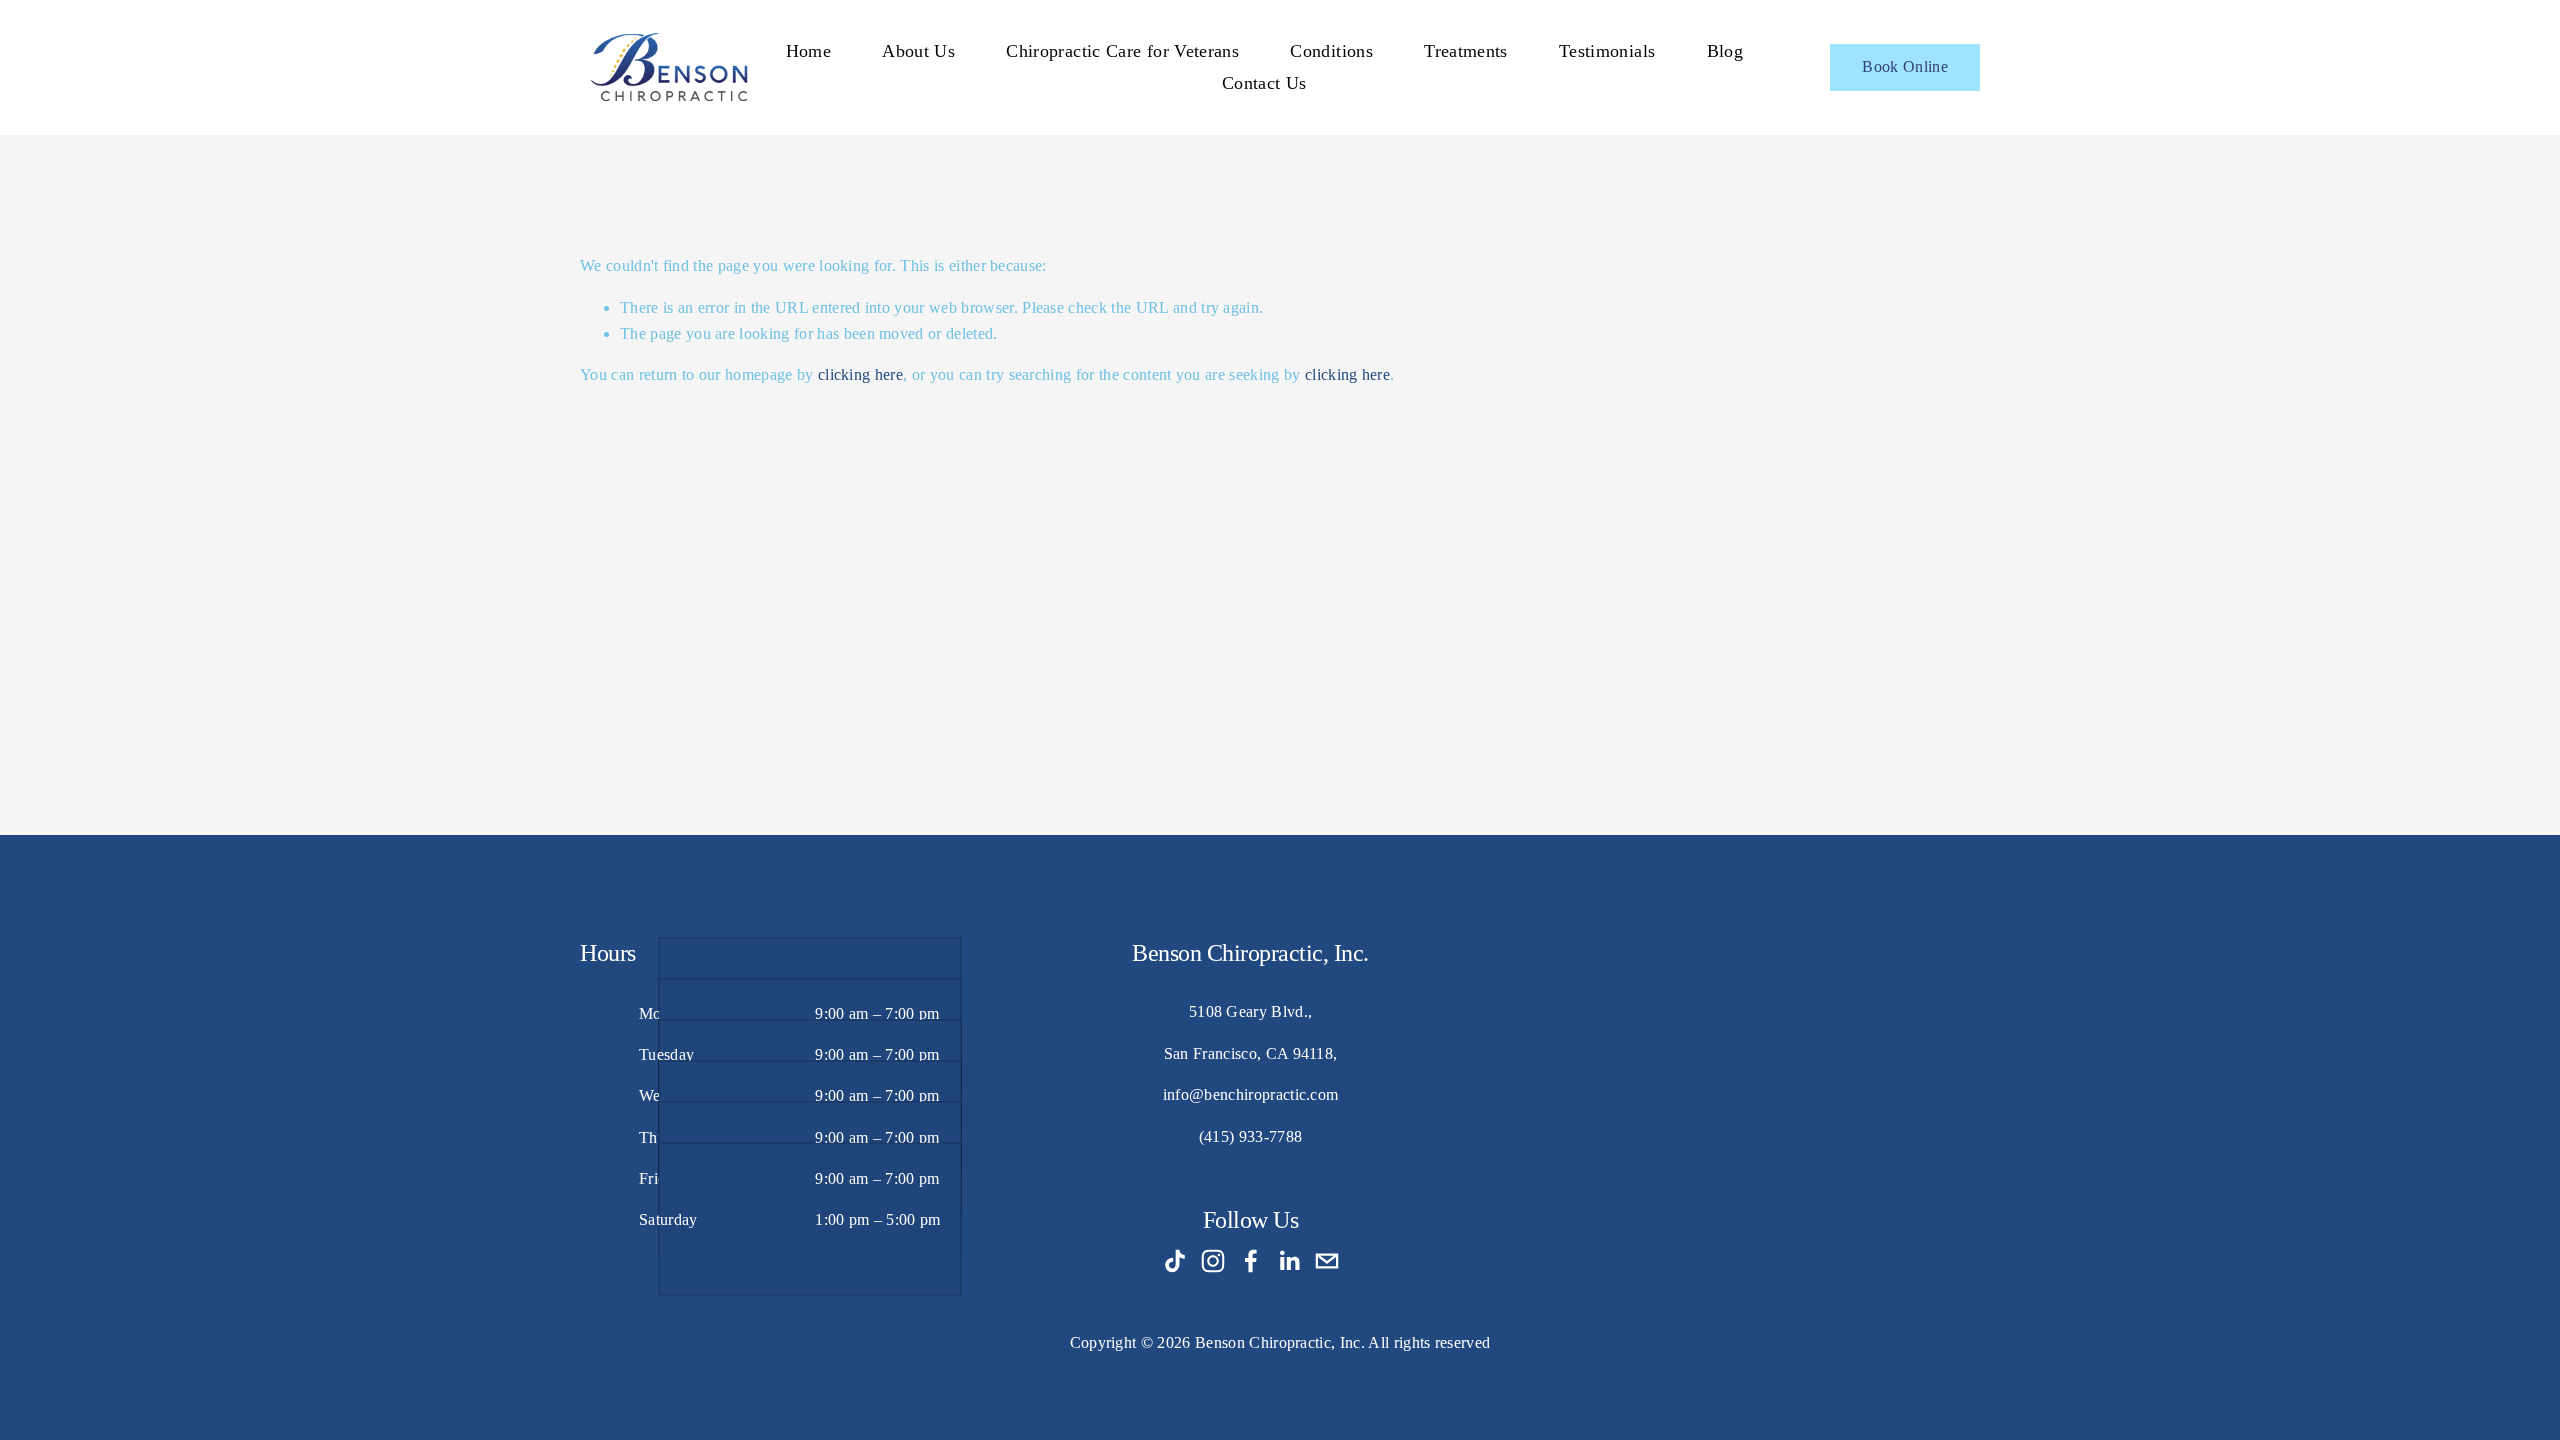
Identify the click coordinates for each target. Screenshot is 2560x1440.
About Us (918, 51)
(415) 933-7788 (1250, 1136)
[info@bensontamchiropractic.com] (1327, 1261)
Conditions (1331, 51)
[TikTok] (1175, 1261)
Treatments (1466, 51)
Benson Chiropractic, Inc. (1280, 1342)
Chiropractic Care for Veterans (1122, 51)
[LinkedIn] (1289, 1261)
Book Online (1905, 66)
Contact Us (1264, 83)
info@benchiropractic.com (1251, 1094)
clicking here (860, 374)
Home (808, 51)
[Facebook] (1251, 1261)
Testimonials (1607, 51)
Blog (1725, 51)
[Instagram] (1213, 1261)
